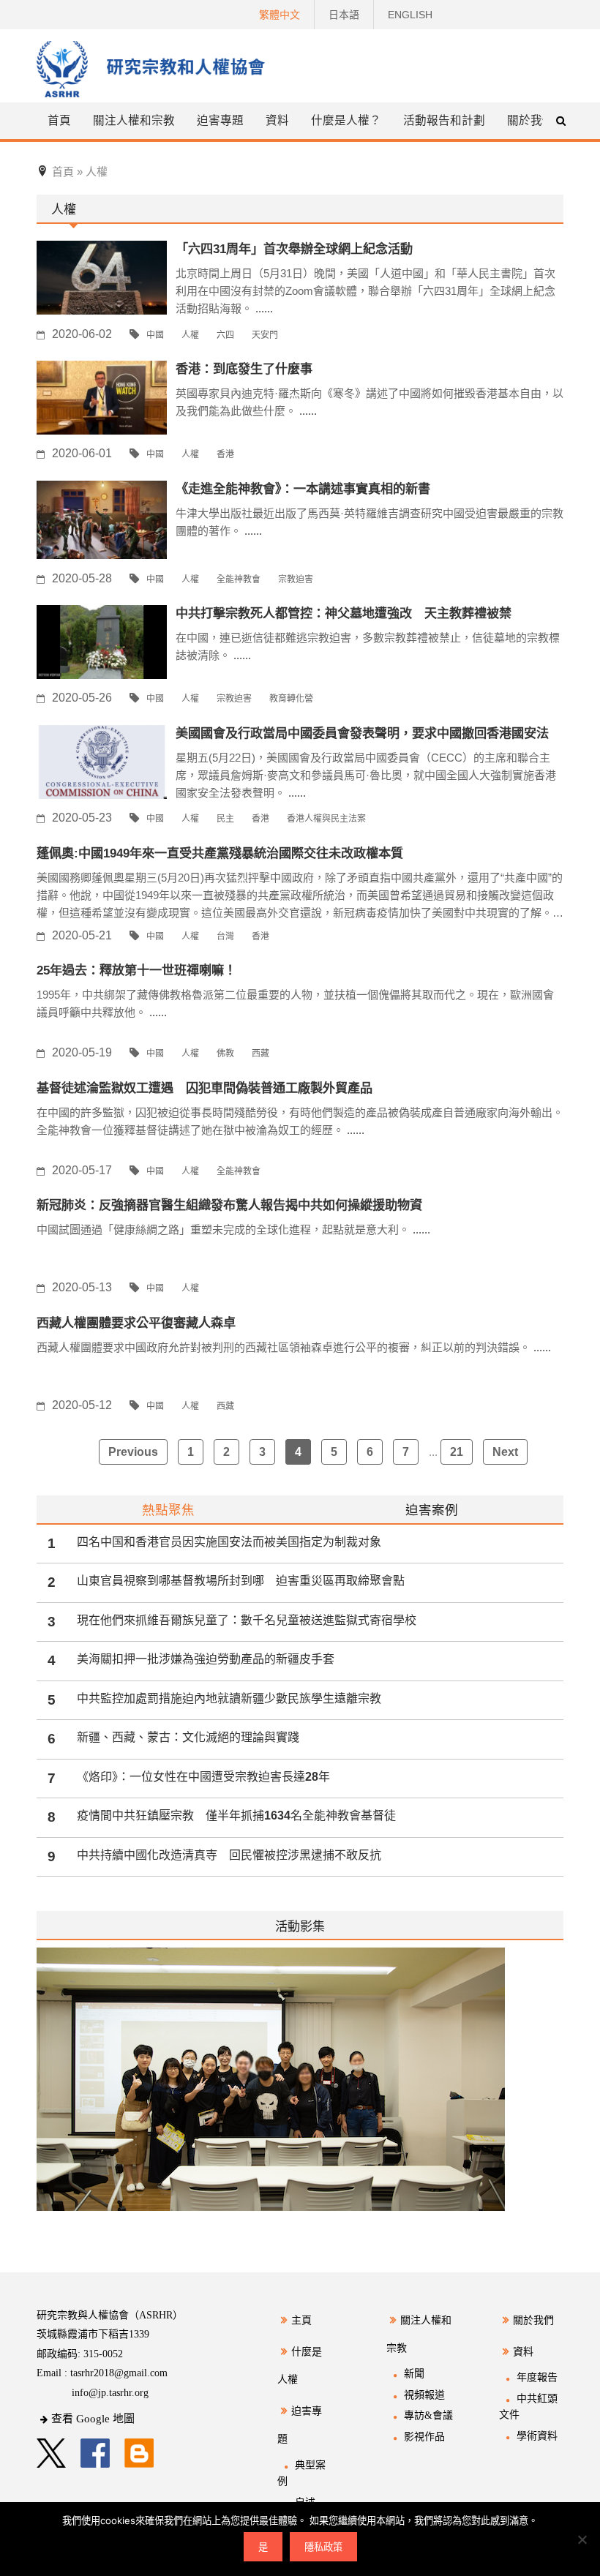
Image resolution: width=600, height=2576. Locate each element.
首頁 (59, 120)
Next (505, 1452)
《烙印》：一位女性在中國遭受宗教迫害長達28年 (203, 1777)
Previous (133, 1452)
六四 (225, 335)
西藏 (260, 1054)
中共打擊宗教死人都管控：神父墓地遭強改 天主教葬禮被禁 (344, 613)
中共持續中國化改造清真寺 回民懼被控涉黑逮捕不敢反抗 (229, 1855)
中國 (155, 335)
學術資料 (537, 2436)
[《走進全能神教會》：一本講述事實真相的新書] (102, 519)
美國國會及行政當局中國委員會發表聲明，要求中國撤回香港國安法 (362, 733)
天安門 (265, 335)
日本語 (344, 15)
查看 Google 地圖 (93, 2419)
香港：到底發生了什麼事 (244, 369)
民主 (225, 819)
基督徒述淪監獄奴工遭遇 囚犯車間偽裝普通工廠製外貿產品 (205, 1088)
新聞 (414, 2374)
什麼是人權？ (346, 120)
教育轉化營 (291, 699)
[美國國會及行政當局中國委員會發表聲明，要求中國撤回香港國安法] (102, 761)
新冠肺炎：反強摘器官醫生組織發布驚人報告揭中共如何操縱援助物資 (229, 1205)
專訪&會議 (428, 2415)
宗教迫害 (296, 579)
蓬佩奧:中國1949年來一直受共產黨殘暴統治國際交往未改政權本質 (220, 853)
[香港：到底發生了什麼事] (102, 397)
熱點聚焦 (168, 1510)
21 (457, 1452)
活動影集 (300, 1926)
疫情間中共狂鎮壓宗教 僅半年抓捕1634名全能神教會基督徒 (236, 1815)
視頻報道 (424, 2395)
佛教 (225, 1054)
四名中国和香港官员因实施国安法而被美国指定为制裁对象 (229, 1542)
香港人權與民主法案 (326, 819)
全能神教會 (239, 579)
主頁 (301, 2320)
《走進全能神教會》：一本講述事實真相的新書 (303, 489)
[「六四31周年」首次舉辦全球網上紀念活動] (102, 277)
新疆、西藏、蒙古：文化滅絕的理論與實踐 (188, 1737)
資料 (523, 2352)
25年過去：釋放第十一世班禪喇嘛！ (136, 970)
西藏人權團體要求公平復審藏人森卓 (136, 1323)
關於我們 (530, 120)
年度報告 (537, 2377)
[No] (582, 2539)
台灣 (225, 936)
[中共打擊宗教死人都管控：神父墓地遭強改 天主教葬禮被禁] (102, 641)
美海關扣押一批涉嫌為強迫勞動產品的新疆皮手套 (206, 1659)
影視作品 (424, 2437)
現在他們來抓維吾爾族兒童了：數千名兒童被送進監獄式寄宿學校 (247, 1620)
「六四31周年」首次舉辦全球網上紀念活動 (294, 249)
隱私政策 (323, 2547)
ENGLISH (410, 15)
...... (264, 308)
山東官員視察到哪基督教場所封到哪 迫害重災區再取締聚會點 (241, 1581)
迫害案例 (432, 1510)
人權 (190, 335)
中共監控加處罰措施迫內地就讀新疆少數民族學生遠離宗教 (229, 1698)
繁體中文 (280, 15)
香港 (225, 454)
